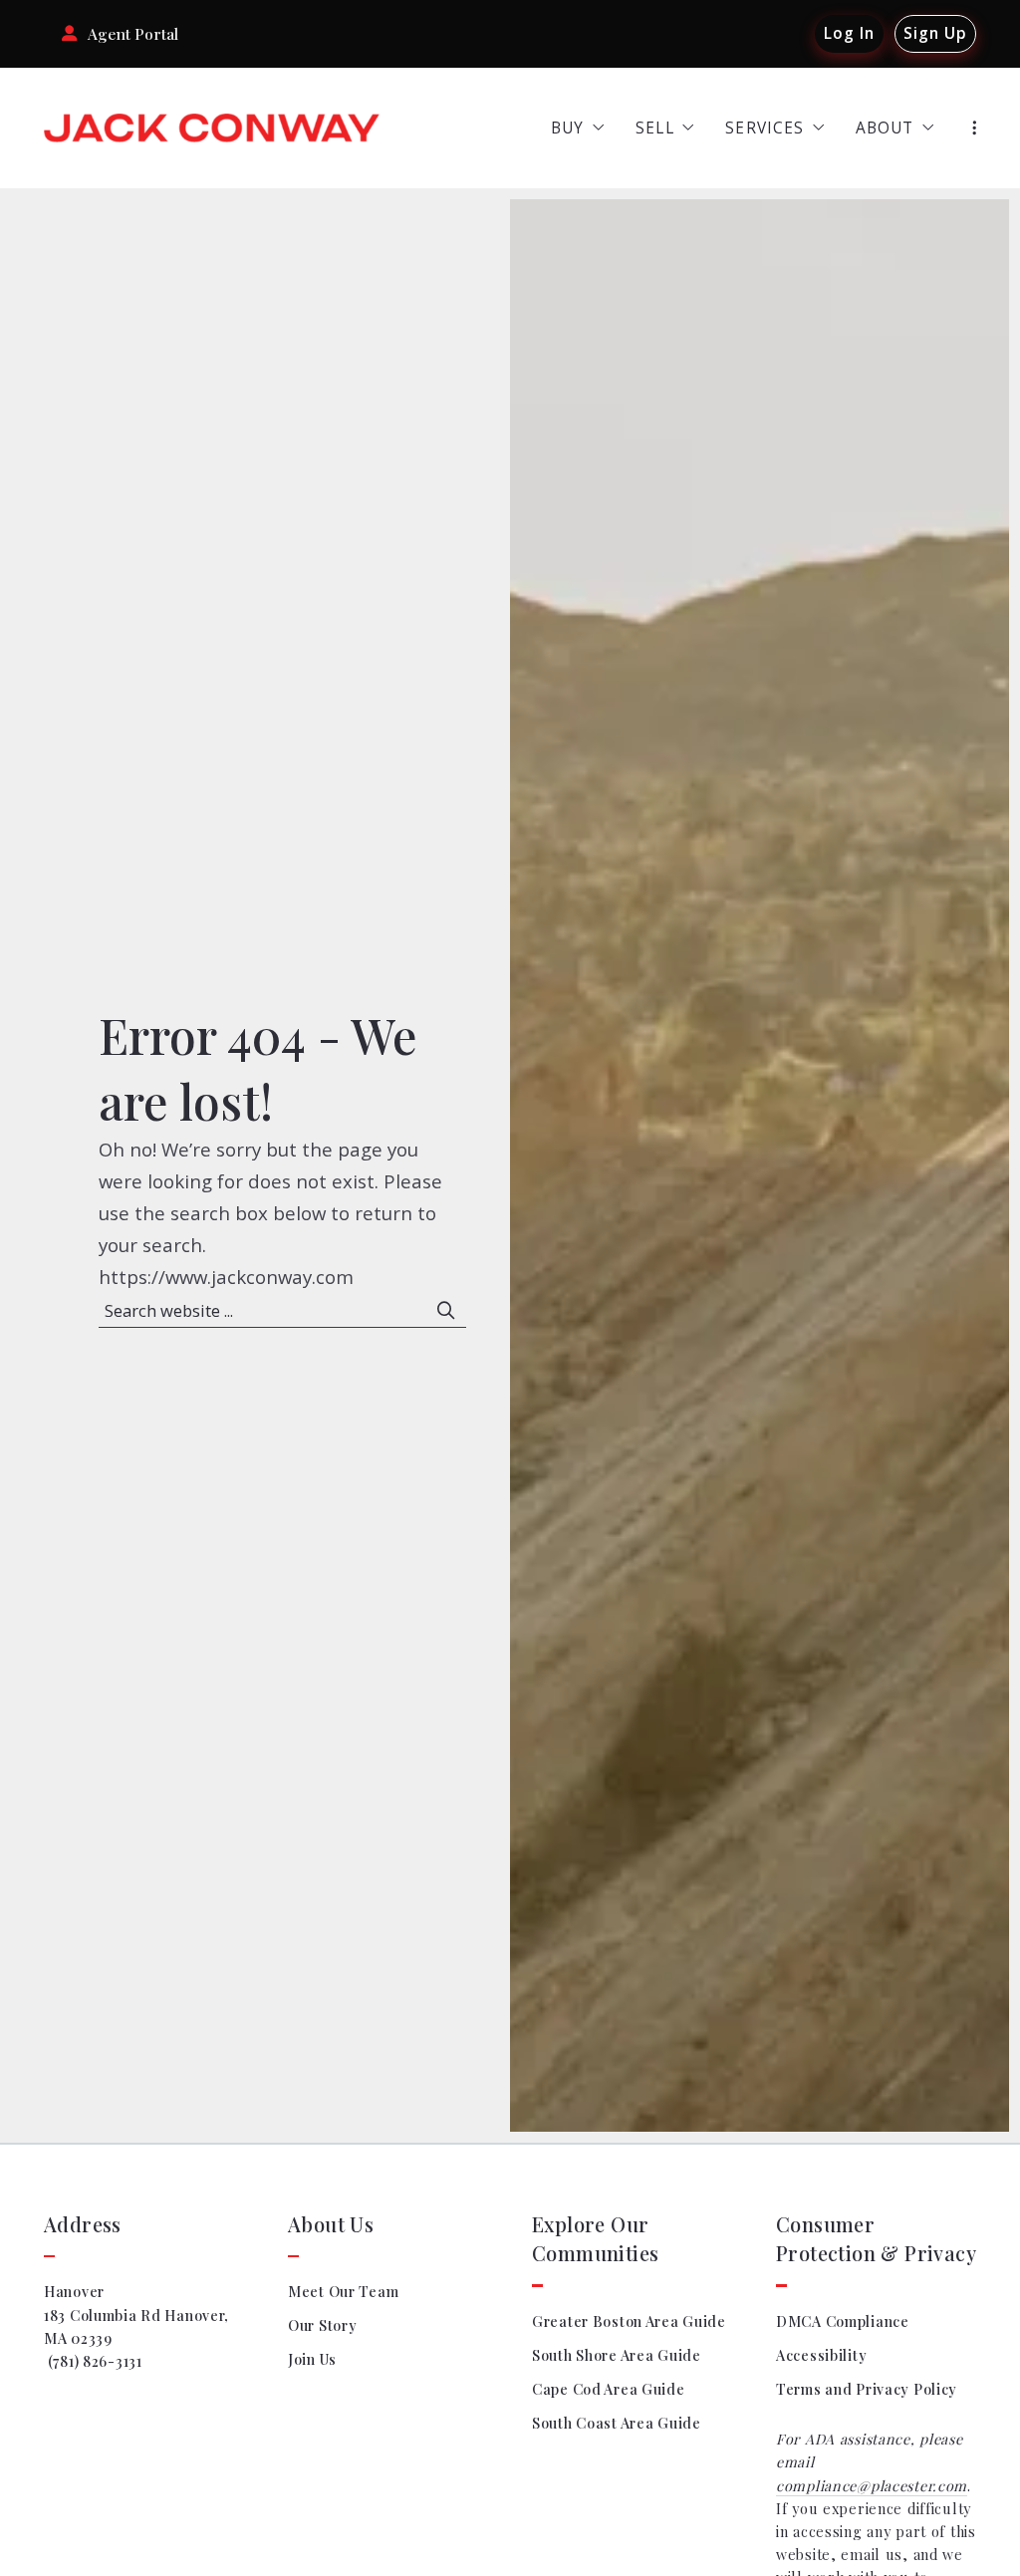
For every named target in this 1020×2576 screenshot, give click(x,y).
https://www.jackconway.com (226, 1277)
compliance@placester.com (872, 2486)
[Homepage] (212, 129)
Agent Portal (133, 33)
